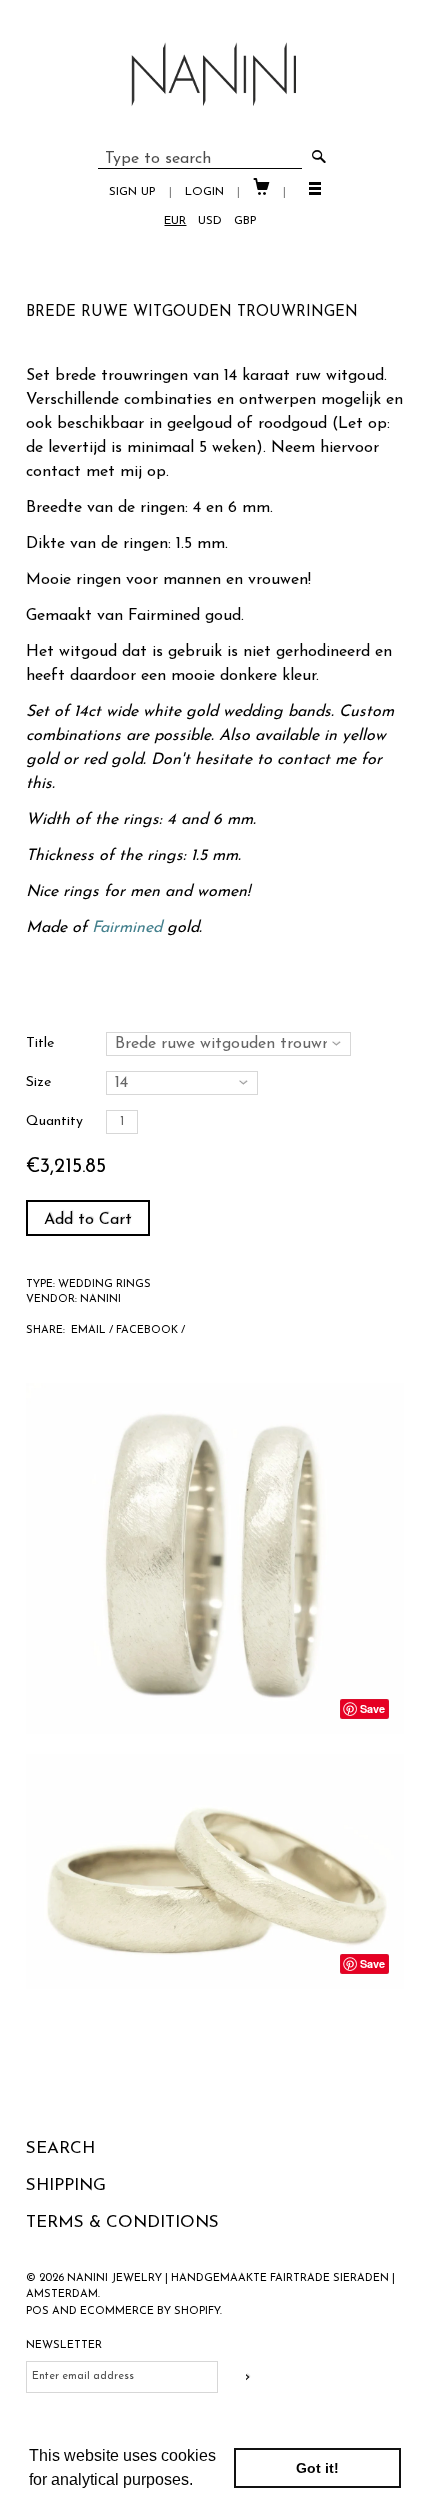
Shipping (66, 2185)
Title (40, 1043)
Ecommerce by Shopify (150, 2311)
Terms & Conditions (122, 2222)
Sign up (132, 192)
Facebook (147, 1330)
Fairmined (164, 616)
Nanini (100, 1299)
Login (204, 192)
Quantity (54, 1121)
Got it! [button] (317, 2468)
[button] (200, 2482)
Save (372, 1708)
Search (60, 2148)
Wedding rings (104, 1284)
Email (88, 1330)
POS (37, 2311)
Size (38, 1082)
